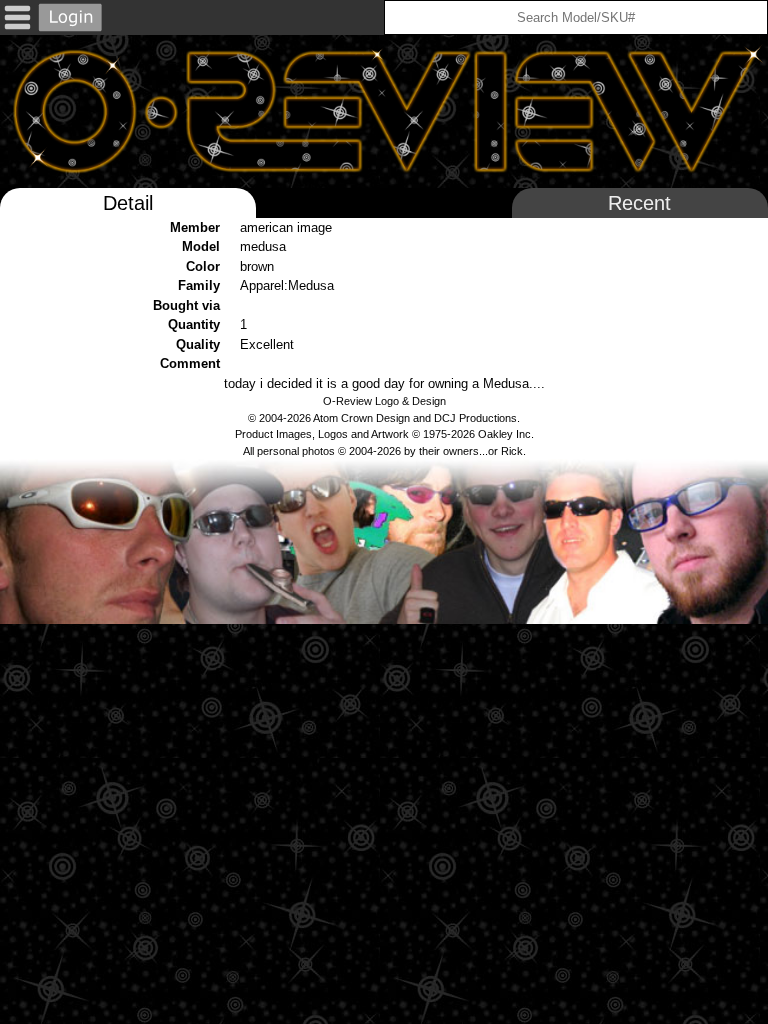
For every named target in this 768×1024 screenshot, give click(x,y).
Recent (639, 203)
